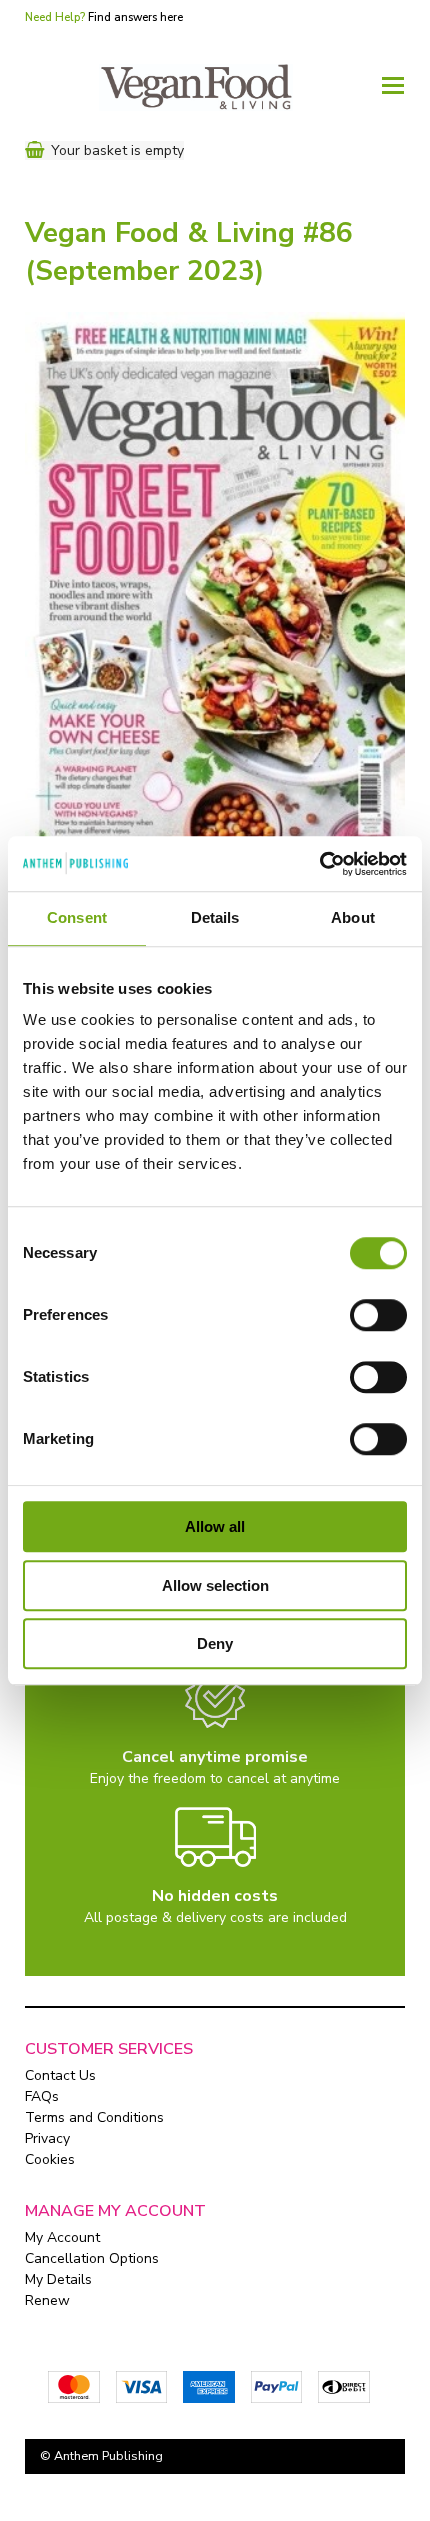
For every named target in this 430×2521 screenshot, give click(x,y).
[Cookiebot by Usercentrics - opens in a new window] (319, 864)
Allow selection (215, 1585)
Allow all (215, 1526)
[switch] (378, 1315)
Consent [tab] (77, 917)
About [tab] (353, 917)
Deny (215, 1643)
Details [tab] (215, 917)
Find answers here (135, 17)
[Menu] (393, 84)
